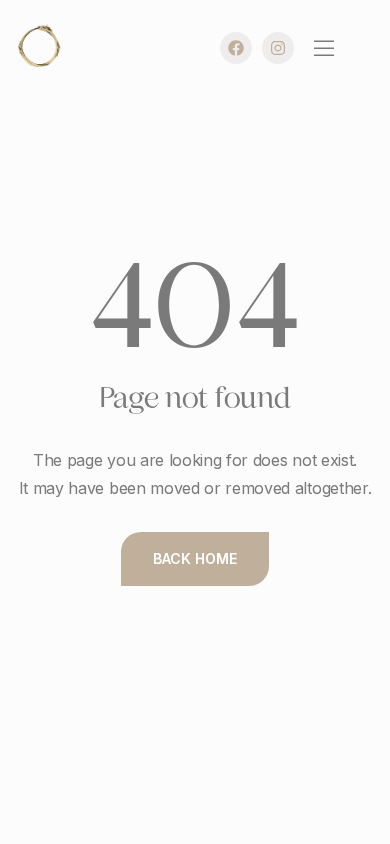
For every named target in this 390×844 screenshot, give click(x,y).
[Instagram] (278, 48)
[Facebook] (236, 48)
